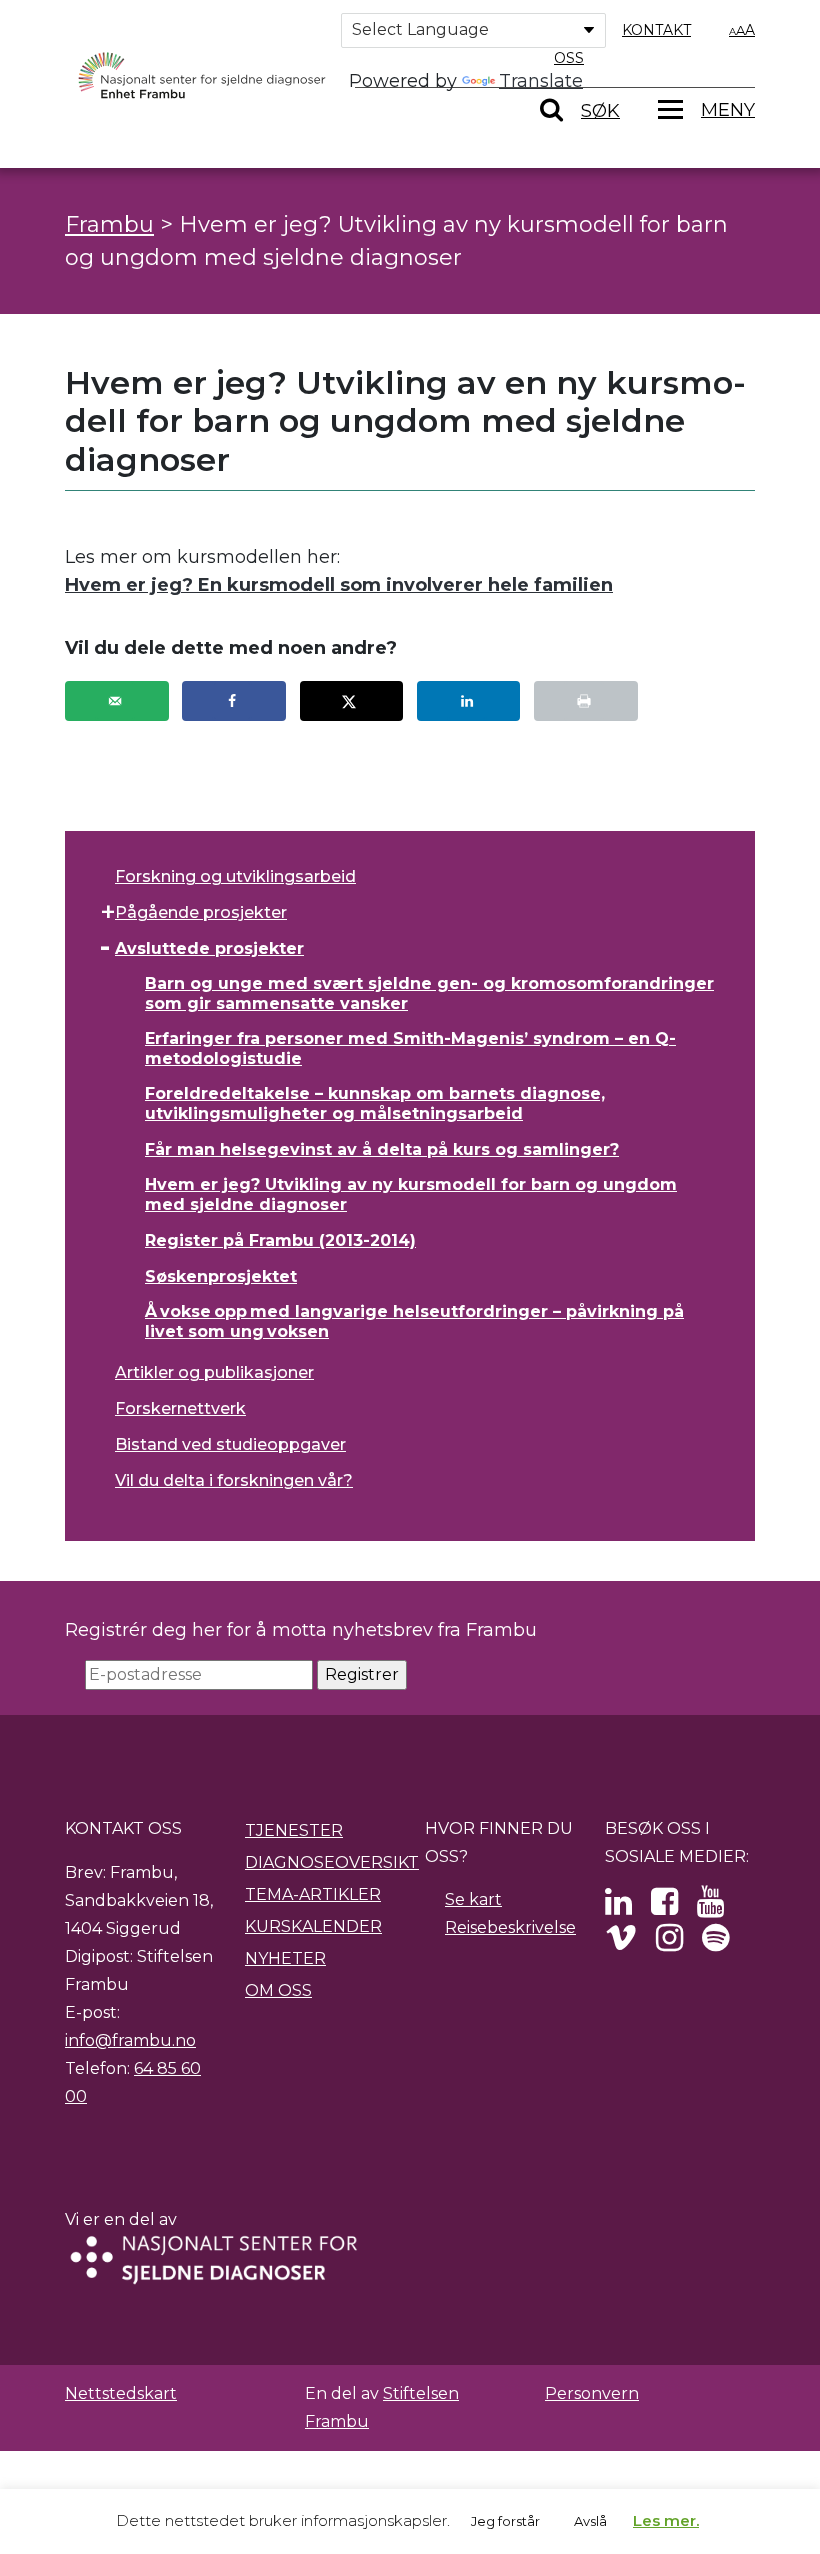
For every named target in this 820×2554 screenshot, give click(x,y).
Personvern (592, 2393)
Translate (541, 81)
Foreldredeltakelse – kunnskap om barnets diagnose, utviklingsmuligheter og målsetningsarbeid (375, 1103)
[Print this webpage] (586, 701)
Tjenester (294, 1830)
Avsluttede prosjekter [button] (209, 948)
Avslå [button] (590, 2521)
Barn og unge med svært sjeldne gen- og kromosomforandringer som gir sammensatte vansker (429, 993)
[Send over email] (117, 701)
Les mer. (666, 2520)
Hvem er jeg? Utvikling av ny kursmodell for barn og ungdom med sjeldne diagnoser (411, 1194)
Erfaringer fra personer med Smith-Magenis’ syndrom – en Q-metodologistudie (410, 1048)
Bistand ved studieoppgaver (230, 1444)
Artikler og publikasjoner (214, 1372)
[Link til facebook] (664, 1907)
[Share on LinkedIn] (469, 701)
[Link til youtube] (710, 1907)
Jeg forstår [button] (505, 2521)
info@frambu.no (130, 2040)
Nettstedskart (121, 2393)
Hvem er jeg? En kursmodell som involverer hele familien (339, 585)
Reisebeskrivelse (510, 1927)
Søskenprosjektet (221, 1276)
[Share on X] (352, 701)
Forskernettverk (180, 1408)
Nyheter (285, 1958)
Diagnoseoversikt (332, 1862)
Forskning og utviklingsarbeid (235, 876)
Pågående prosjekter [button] (201, 912)
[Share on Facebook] (234, 701)
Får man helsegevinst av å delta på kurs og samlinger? (382, 1149)
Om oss (278, 1990)
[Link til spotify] (715, 1943)
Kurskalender (313, 1926)
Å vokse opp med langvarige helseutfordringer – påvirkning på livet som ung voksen (414, 1321)
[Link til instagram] (669, 1943)
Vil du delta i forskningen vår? (234, 1480)
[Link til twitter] (618, 1907)
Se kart (473, 1899)
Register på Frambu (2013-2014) (280, 1240)
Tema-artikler (313, 1894)
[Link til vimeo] (621, 1943)
